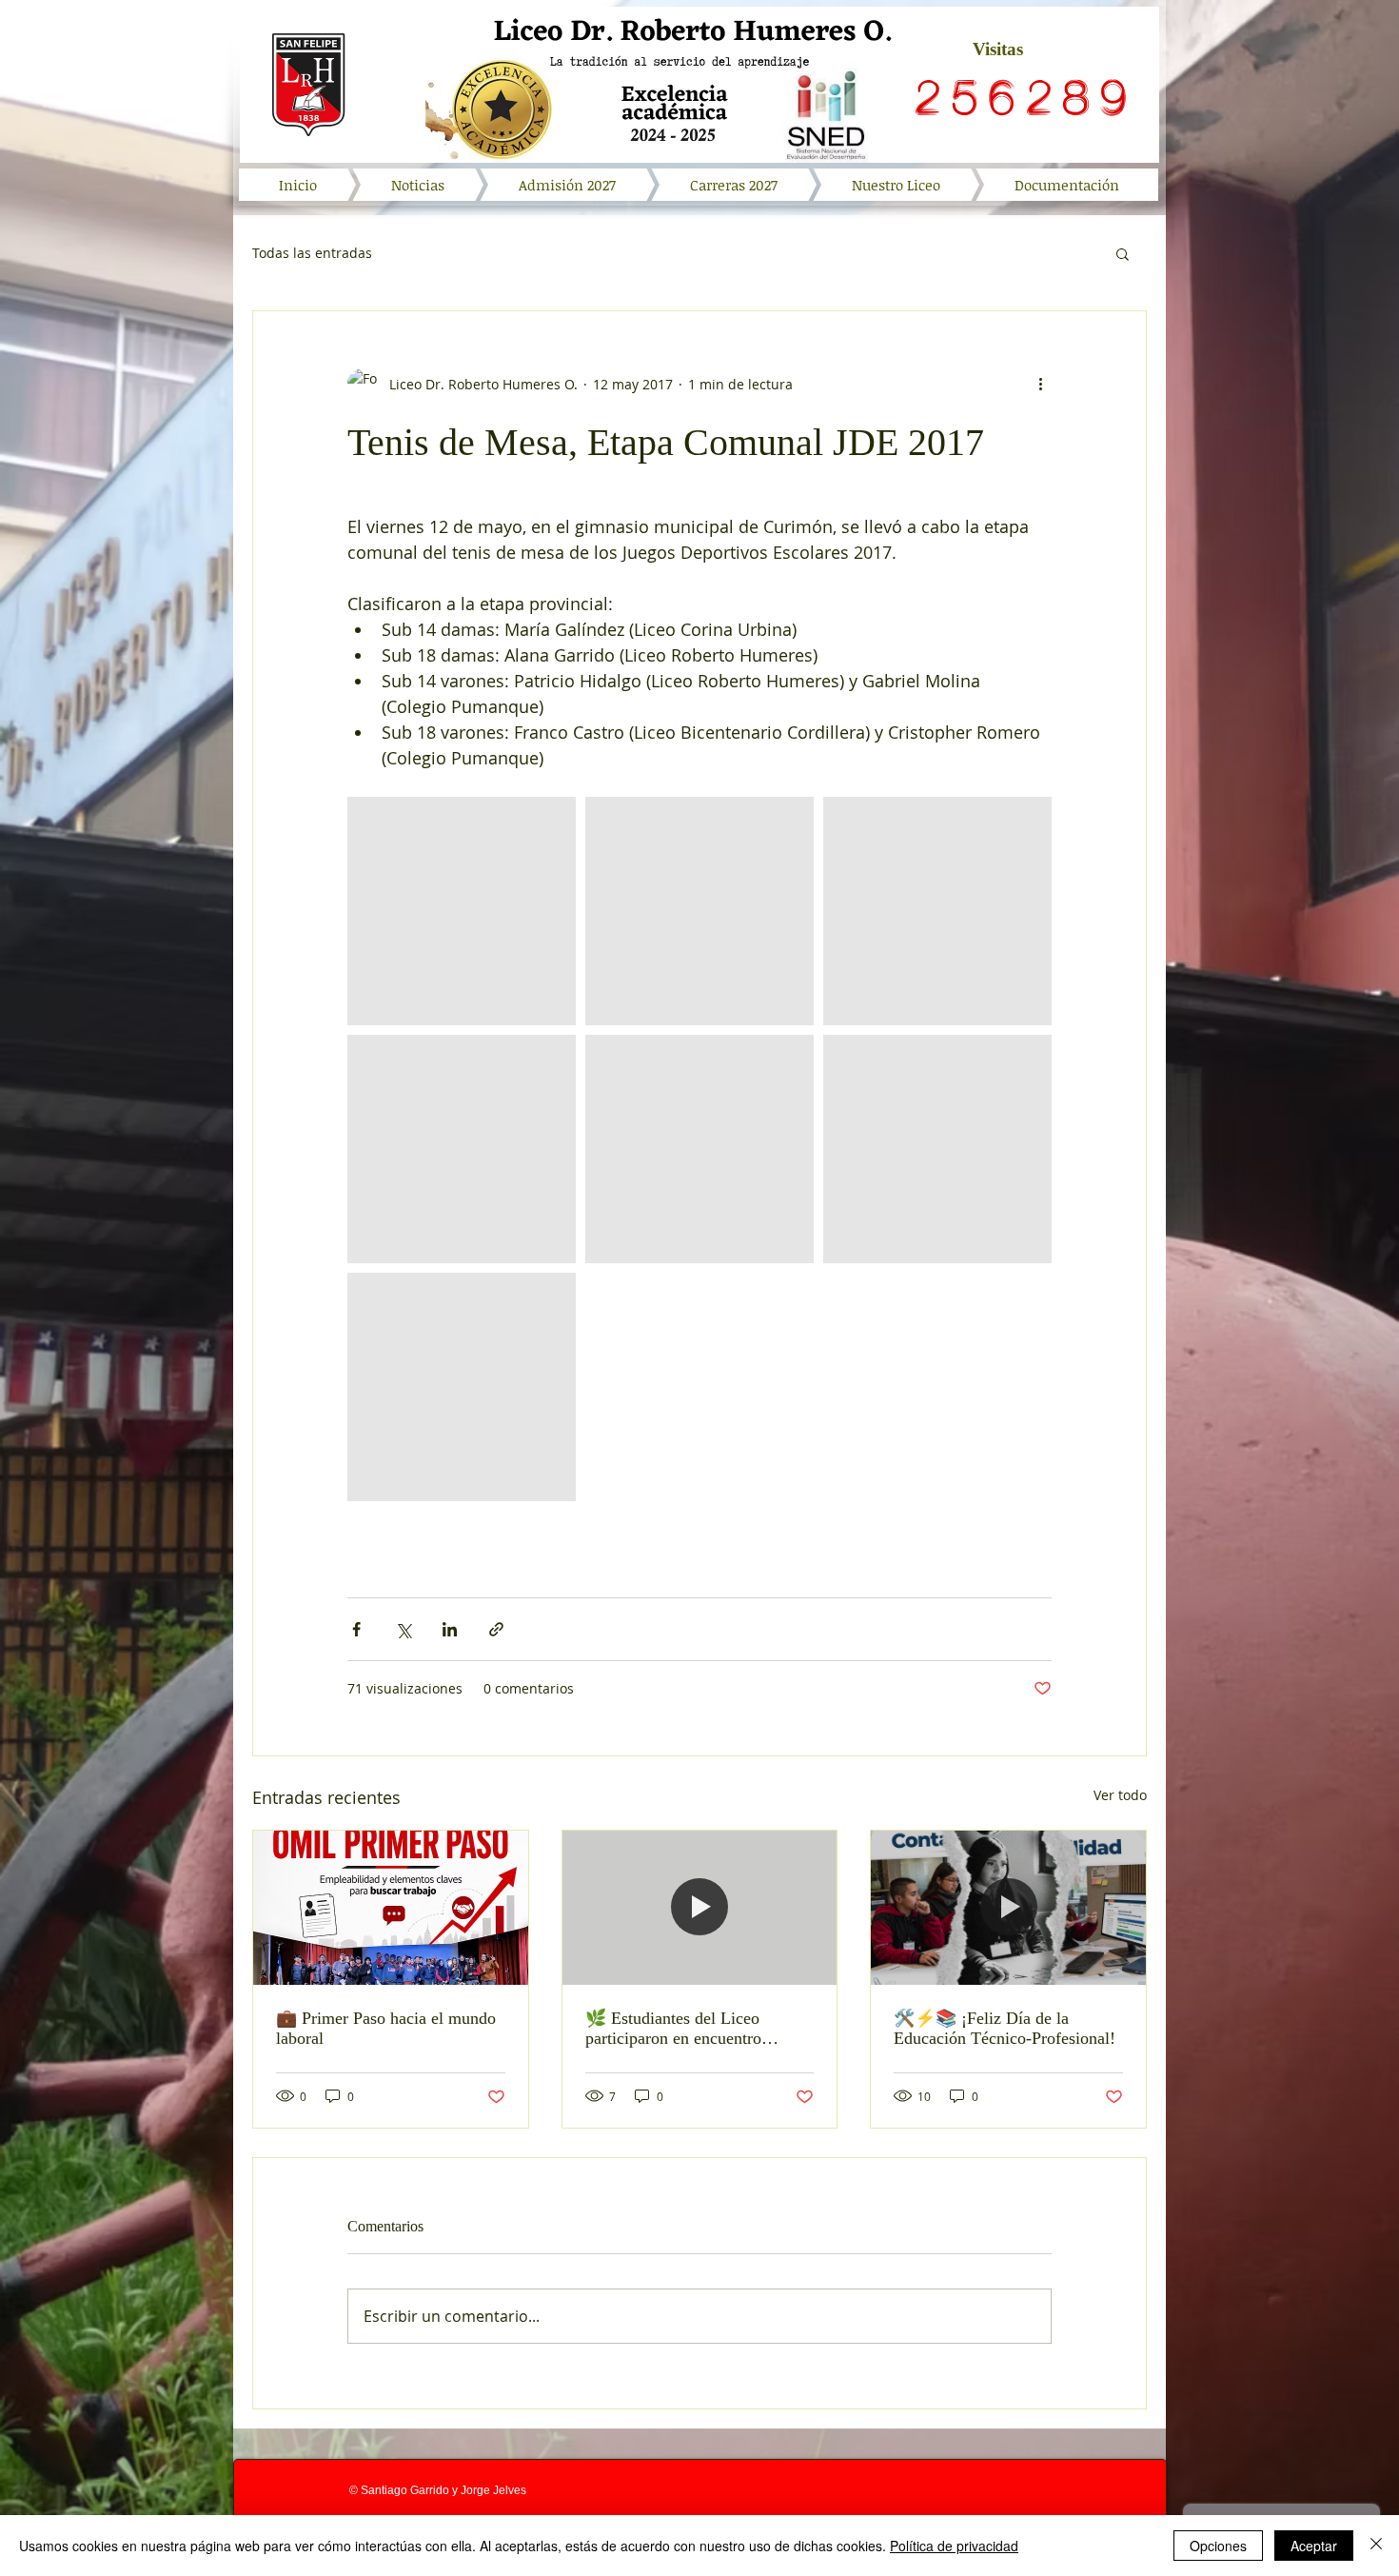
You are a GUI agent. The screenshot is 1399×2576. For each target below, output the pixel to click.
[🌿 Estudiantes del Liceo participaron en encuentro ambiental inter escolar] (700, 1908)
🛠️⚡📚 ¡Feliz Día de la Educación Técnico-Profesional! (1005, 2028)
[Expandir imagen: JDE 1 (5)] (937, 911)
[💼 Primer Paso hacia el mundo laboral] (391, 1908)
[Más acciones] (1040, 384)
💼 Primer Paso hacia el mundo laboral (386, 2028)
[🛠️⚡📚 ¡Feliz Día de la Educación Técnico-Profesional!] (1008, 1908)
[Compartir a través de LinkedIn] (450, 1629)
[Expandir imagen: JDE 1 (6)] (462, 911)
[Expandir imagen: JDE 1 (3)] (699, 1149)
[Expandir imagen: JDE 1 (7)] (699, 911)
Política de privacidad (954, 2546)
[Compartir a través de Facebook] (356, 1629)
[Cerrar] (1376, 2546)
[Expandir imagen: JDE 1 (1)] (462, 1149)
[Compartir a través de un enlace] (496, 1629)
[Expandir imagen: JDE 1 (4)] (462, 1387)
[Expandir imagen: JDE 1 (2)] (937, 1149)
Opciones (1218, 2546)
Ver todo (1120, 1795)
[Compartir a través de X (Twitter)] (403, 1629)
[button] (1123, 253)
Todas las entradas (312, 253)
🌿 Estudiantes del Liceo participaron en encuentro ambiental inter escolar (673, 2029)
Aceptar (1314, 2546)
